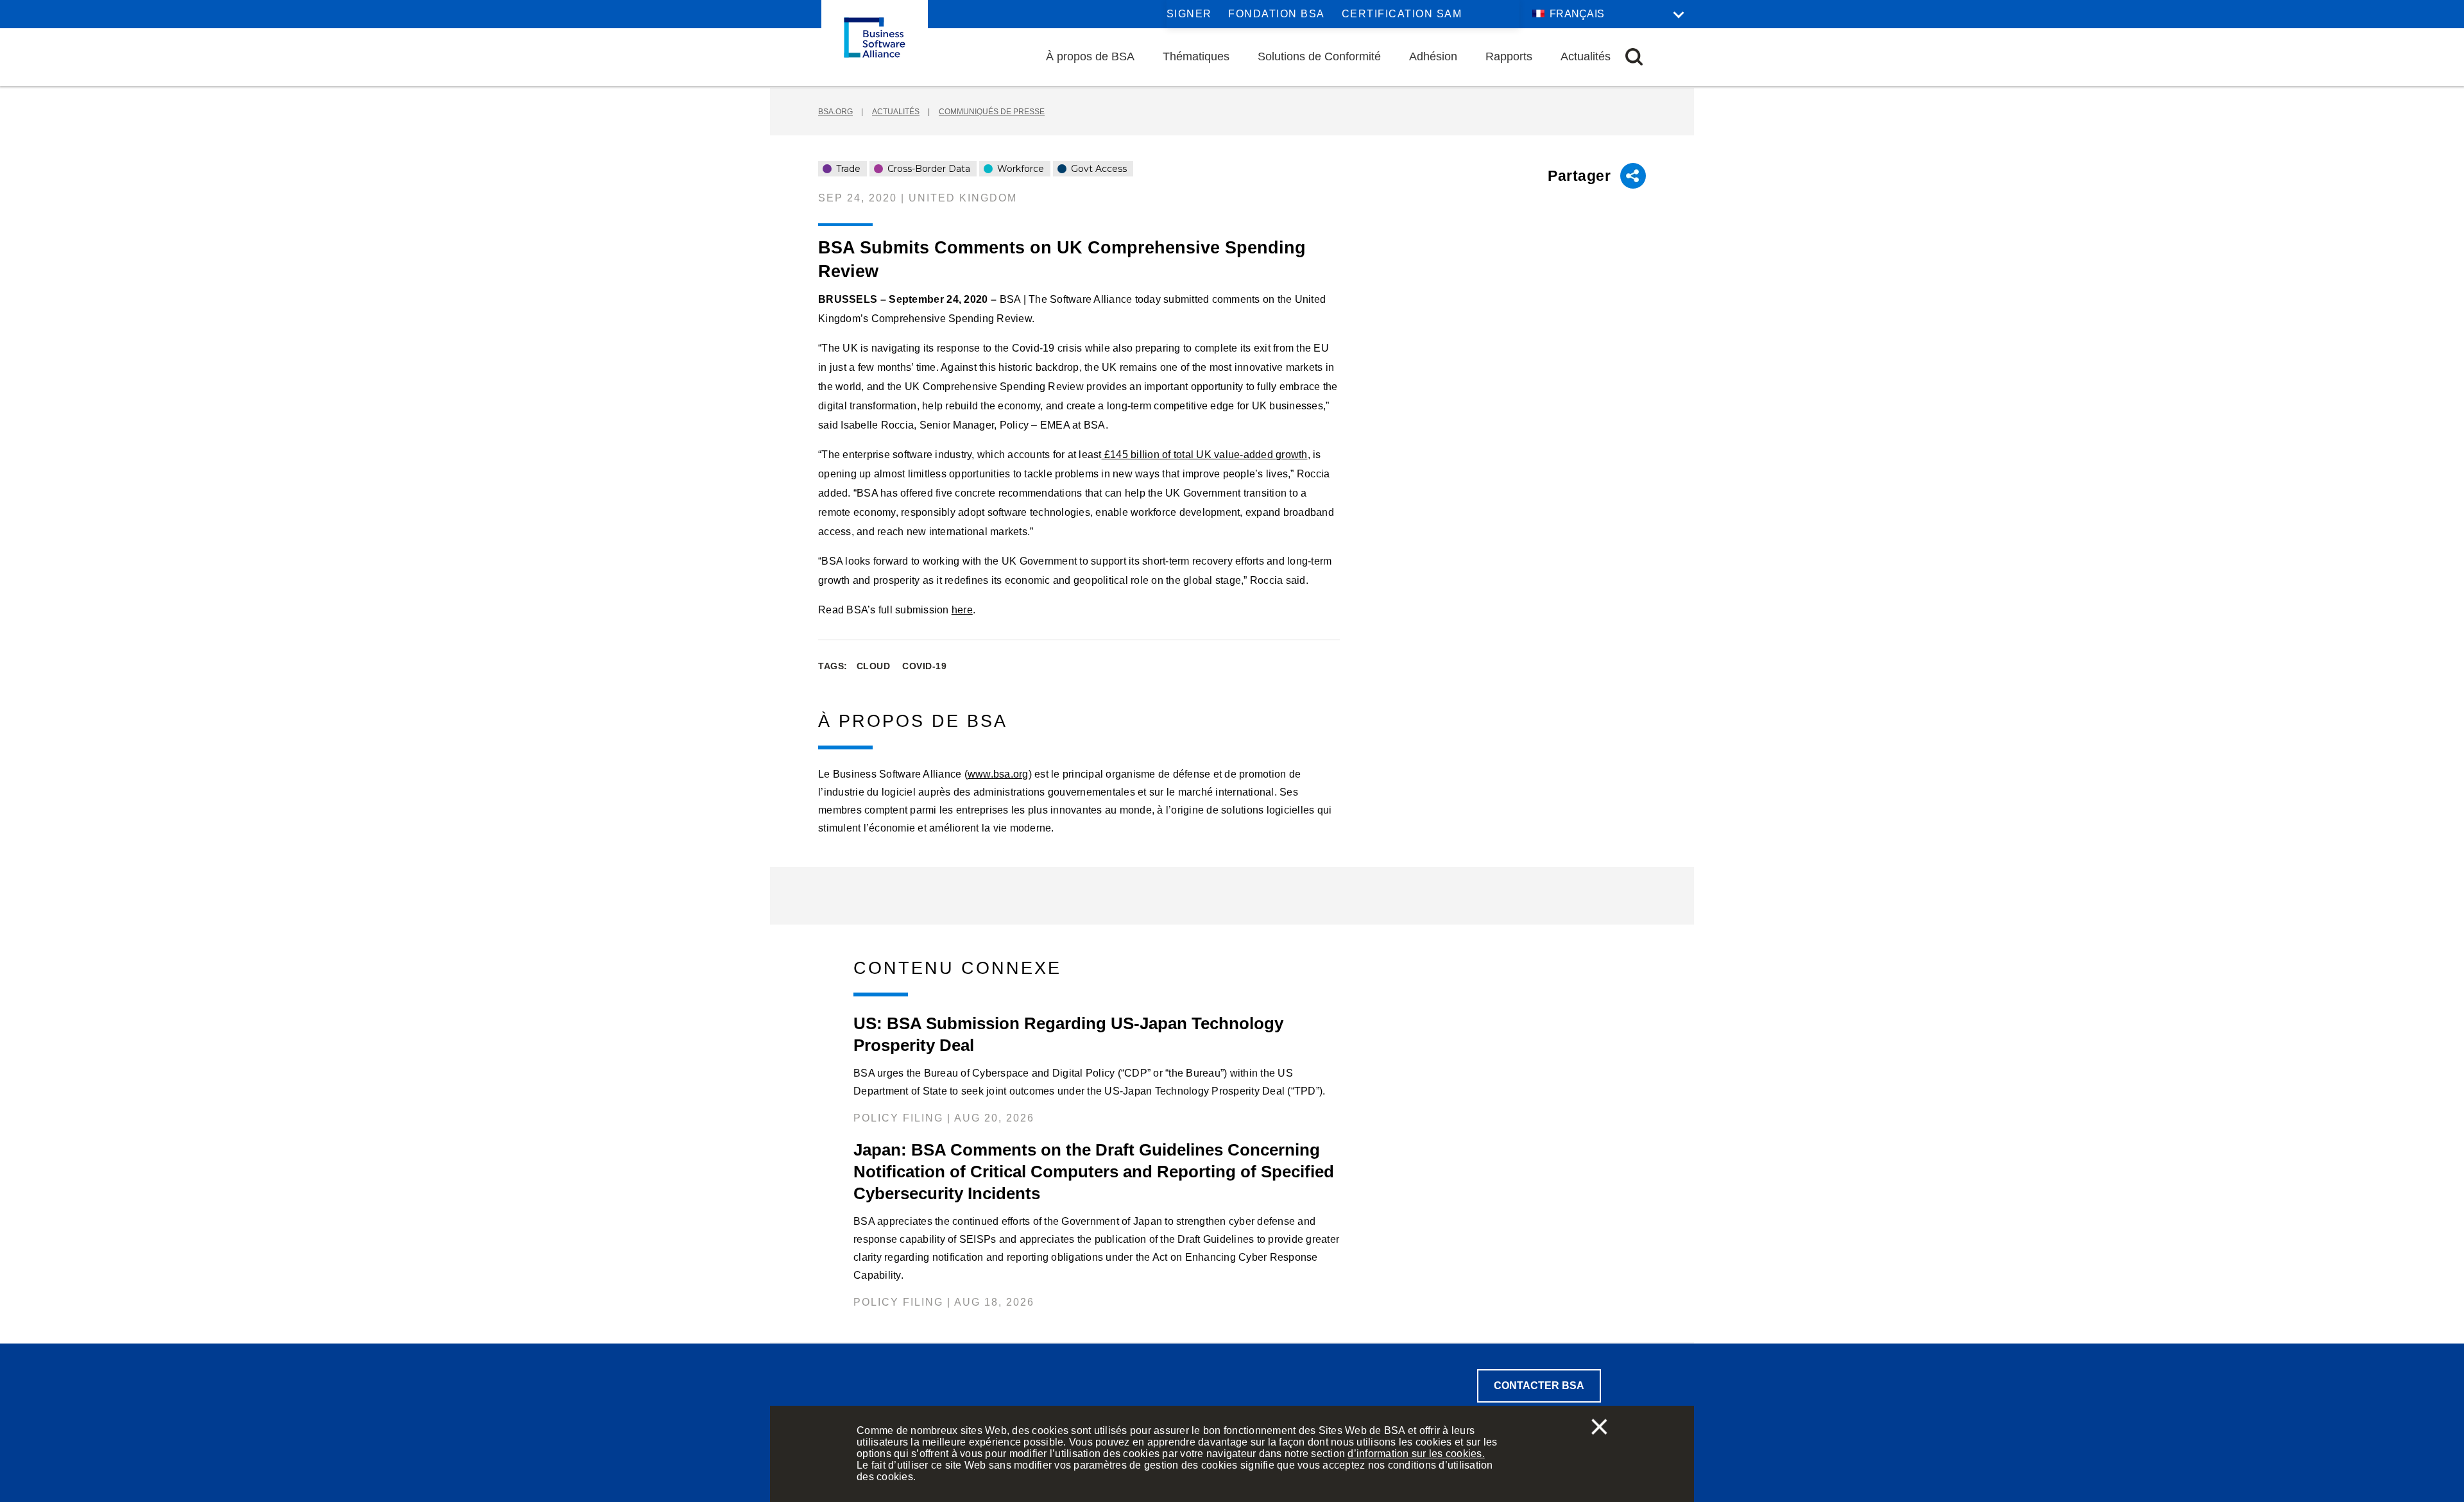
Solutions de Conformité (1319, 56)
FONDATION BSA (1277, 14)
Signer (1189, 14)
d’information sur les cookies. (1416, 1454)
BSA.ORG (835, 112)
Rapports (1509, 56)
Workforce (1019, 169)
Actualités (1586, 56)
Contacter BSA (1539, 1386)
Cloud (874, 666)
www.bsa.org (998, 774)
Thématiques (1196, 56)
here (962, 610)
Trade (847, 169)
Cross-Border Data (928, 169)
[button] (1634, 57)
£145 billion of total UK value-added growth (1205, 455)
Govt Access (1098, 169)
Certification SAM (1402, 14)
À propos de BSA (1090, 56)
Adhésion (1433, 56)
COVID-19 (924, 666)
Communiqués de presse (992, 112)
